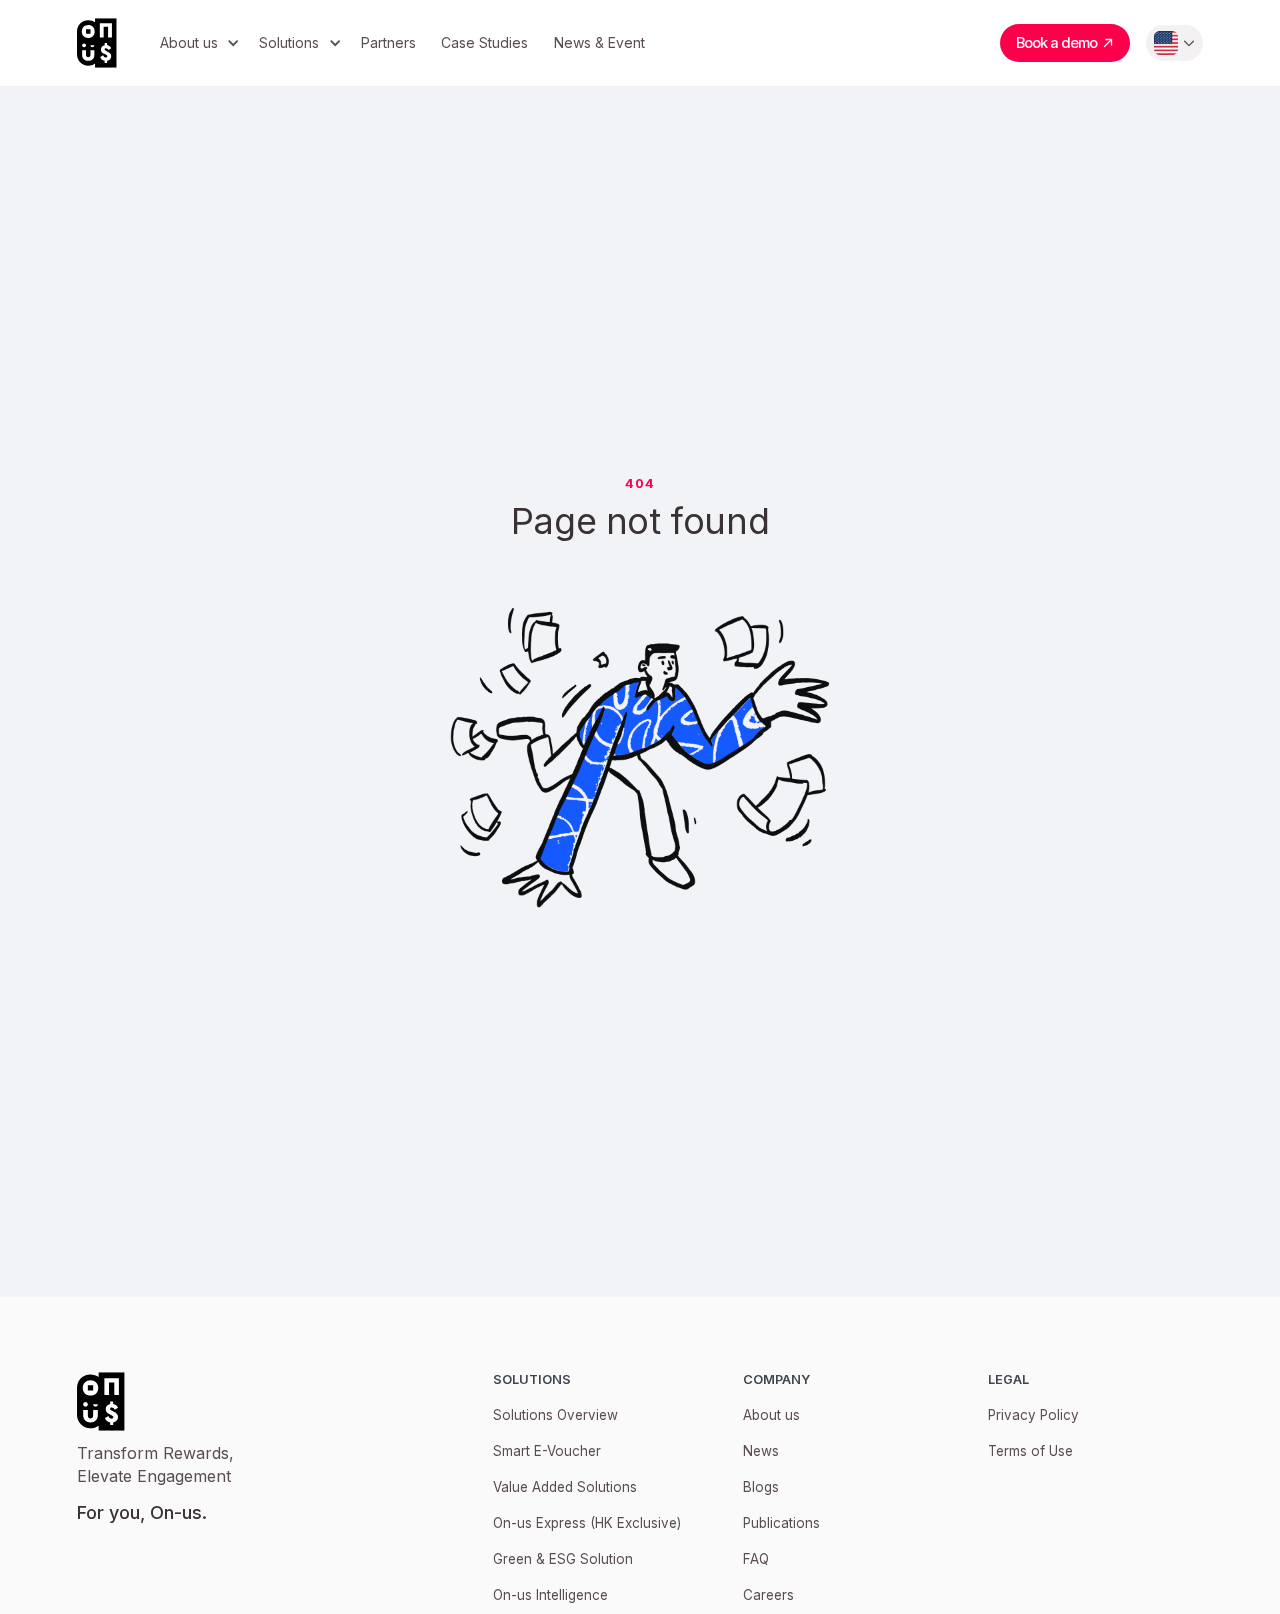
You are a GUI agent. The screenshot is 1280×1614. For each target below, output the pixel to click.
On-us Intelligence (550, 1595)
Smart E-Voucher (547, 1451)
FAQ (756, 1559)
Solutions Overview (555, 1415)
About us (771, 1415)
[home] (112, 42)
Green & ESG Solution (563, 1559)
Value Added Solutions (565, 1487)
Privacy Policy (1033, 1415)
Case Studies (484, 42)
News (761, 1451)
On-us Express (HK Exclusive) (587, 1523)
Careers (768, 1595)
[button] (197, 43)
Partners (388, 42)
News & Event (599, 42)
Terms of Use (1030, 1451)
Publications (781, 1523)
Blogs (761, 1487)
